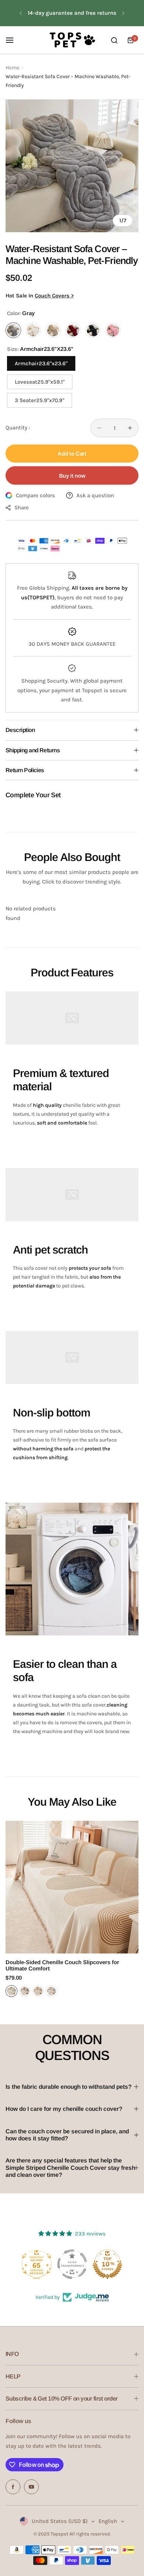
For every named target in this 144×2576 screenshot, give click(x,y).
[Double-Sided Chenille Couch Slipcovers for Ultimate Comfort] (72, 1887)
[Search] (114, 40)
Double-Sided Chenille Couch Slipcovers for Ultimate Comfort (62, 1965)
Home (12, 68)
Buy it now (72, 476)
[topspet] (72, 40)
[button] (21, 13)
